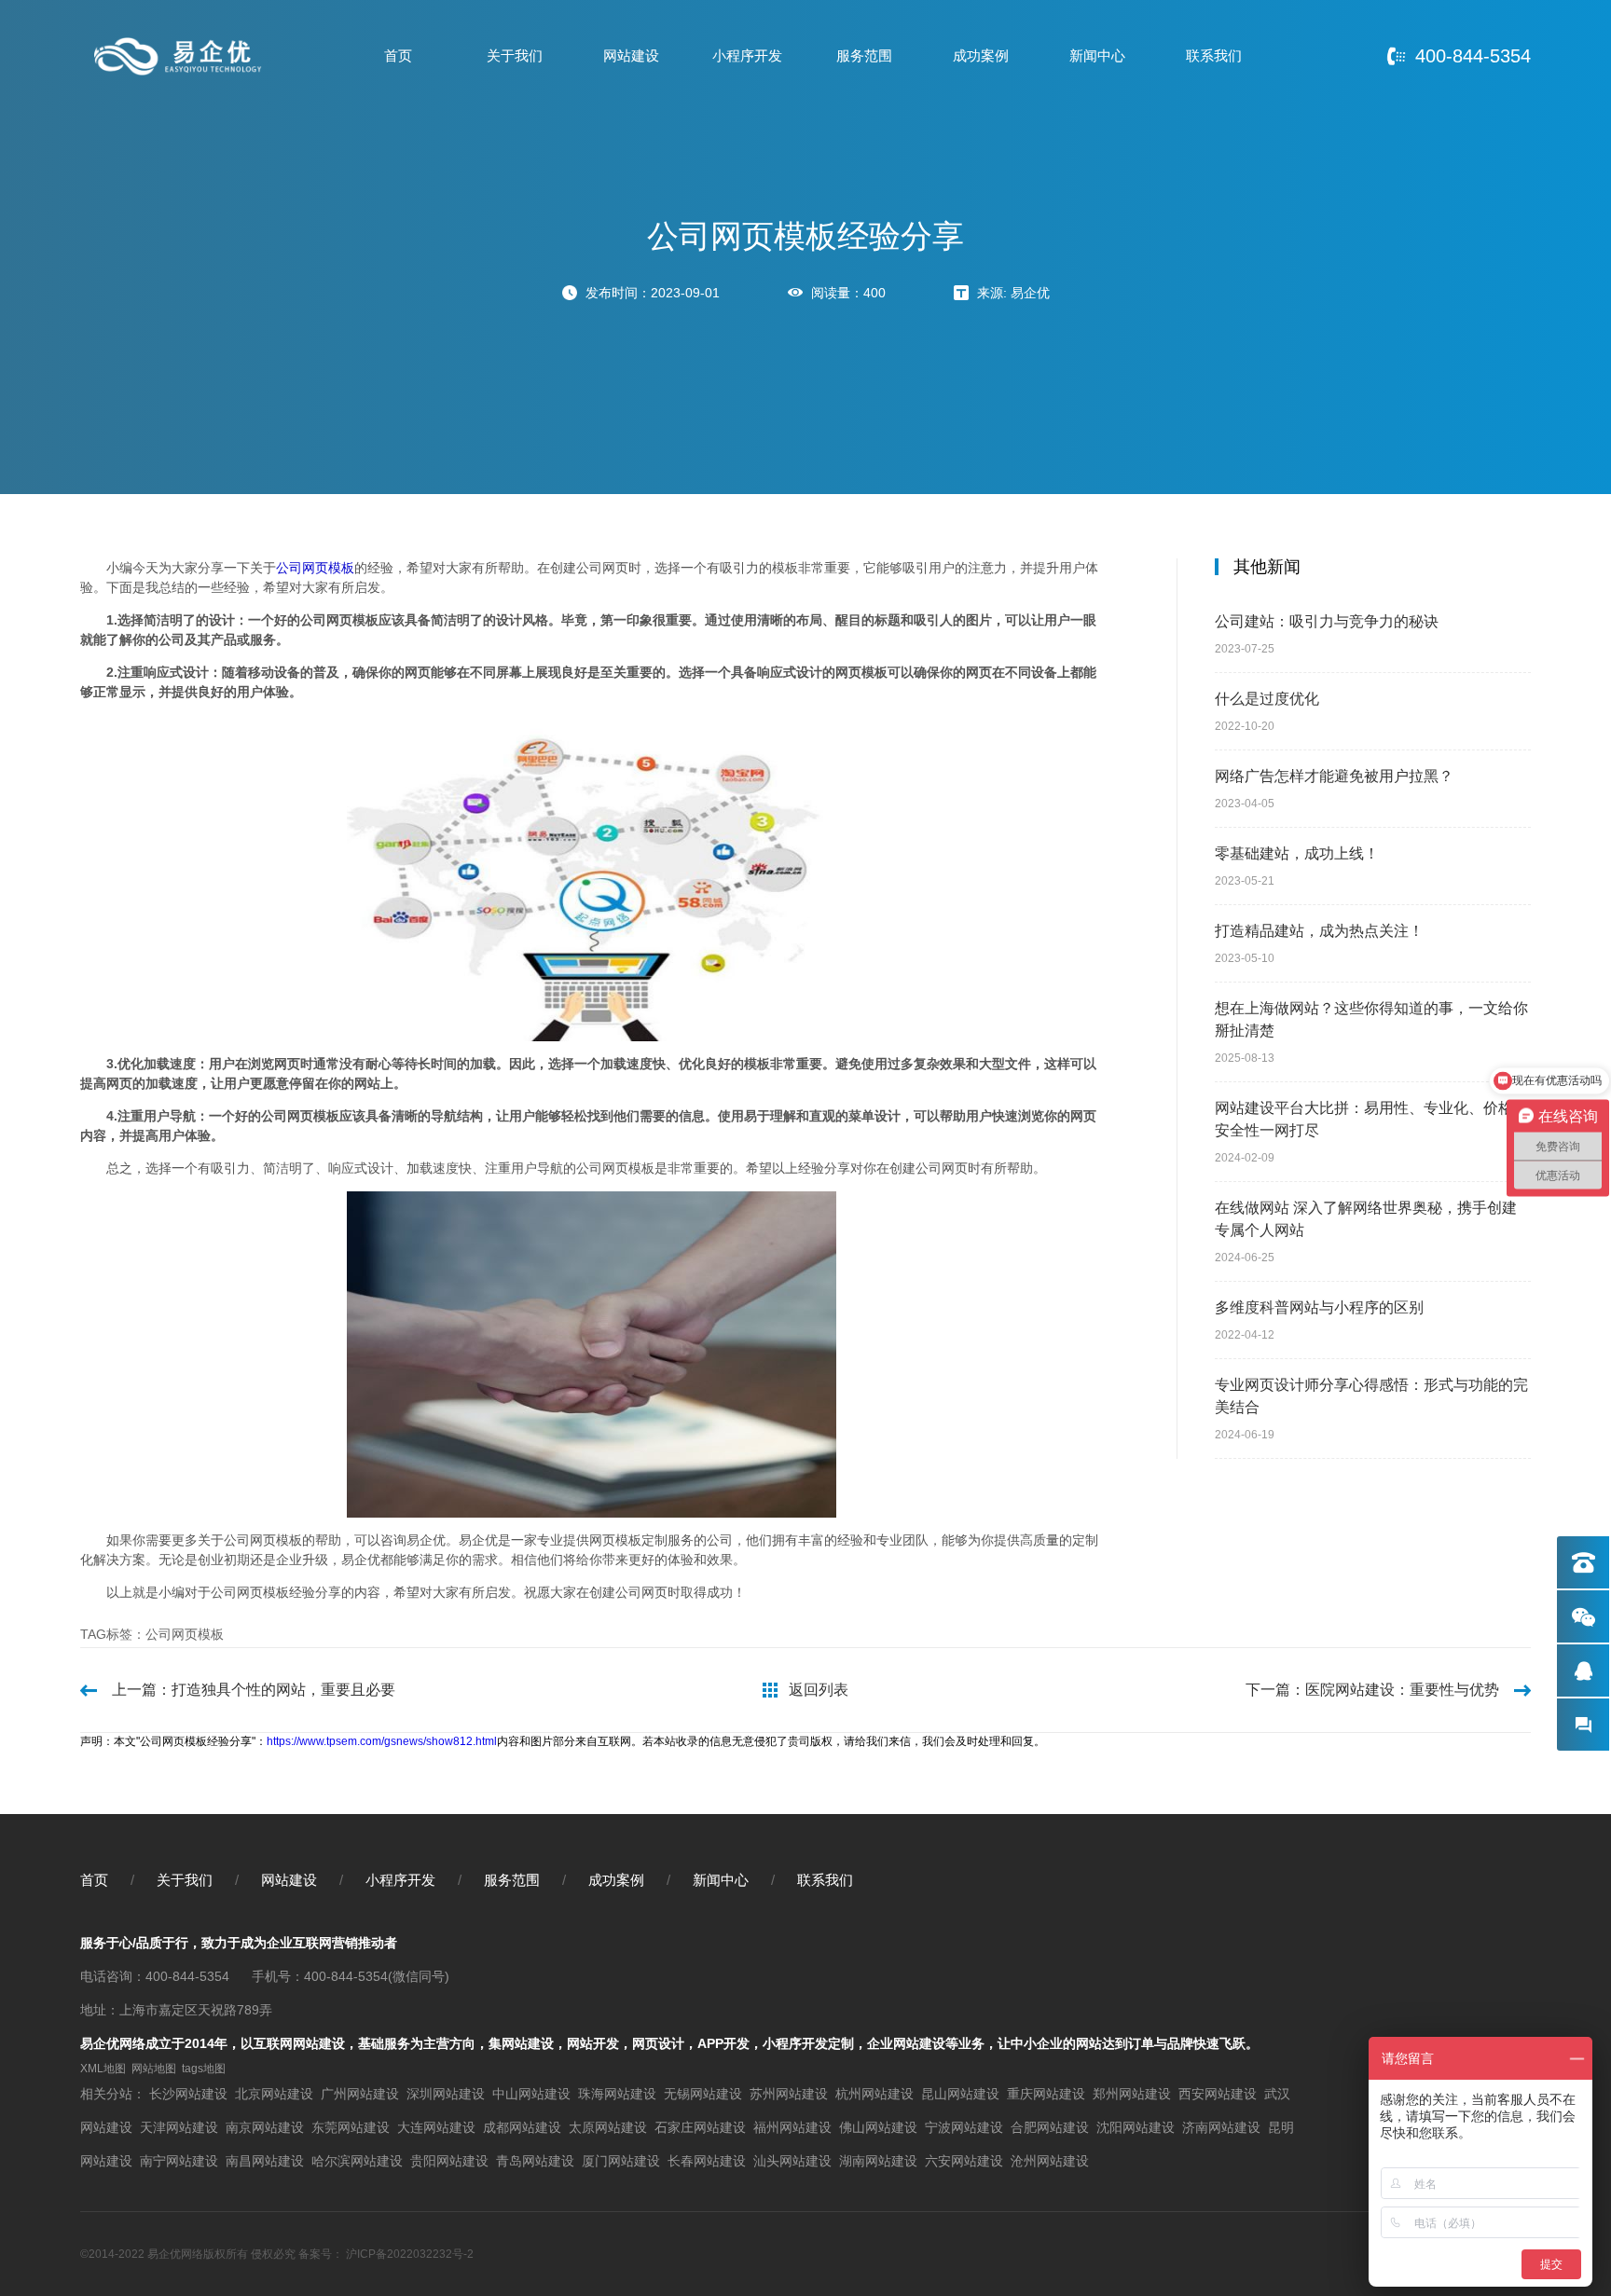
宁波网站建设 (964, 2127)
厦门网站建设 (621, 2161)
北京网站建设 (274, 2094)
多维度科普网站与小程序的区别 (1319, 1307)
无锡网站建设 (703, 2094)
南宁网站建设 (179, 2161)
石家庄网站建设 (700, 2127)
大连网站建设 (436, 2127)
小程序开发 (747, 55)
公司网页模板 (315, 568)
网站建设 (631, 55)
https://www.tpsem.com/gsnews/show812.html (382, 1741)
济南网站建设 (1221, 2127)
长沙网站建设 (188, 2094)
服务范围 (864, 55)
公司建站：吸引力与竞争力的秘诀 (1327, 621)
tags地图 (204, 2069)
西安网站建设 (1218, 2094)
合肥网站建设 (1050, 2127)
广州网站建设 (360, 2094)
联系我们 (1214, 55)
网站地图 (154, 2069)
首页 (398, 55)
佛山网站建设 (878, 2127)
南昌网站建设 (265, 2161)
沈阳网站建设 (1136, 2127)
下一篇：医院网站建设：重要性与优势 (1372, 1690)
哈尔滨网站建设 (357, 2161)
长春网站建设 (707, 2161)
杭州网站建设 (874, 2094)
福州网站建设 (792, 2127)
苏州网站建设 (789, 2094)
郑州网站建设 (1132, 2094)
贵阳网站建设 (449, 2161)
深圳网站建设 (446, 2094)
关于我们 (515, 55)
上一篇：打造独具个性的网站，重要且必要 (254, 1690)
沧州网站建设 (1050, 2161)
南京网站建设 (265, 2127)
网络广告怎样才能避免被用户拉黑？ (1334, 776)
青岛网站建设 (535, 2161)
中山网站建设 (531, 2094)
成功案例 (981, 55)
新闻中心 (1097, 55)
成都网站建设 (522, 2127)
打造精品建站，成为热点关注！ (1319, 931)
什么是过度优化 (1267, 699)
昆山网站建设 (960, 2094)
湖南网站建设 (878, 2161)
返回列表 (819, 1690)
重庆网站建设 (1046, 2094)
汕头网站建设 (792, 2161)
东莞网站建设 (351, 2127)
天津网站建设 (179, 2127)
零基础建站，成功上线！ (1297, 853)
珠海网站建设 (617, 2094)
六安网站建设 (964, 2161)
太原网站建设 (608, 2127)
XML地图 (103, 2069)
